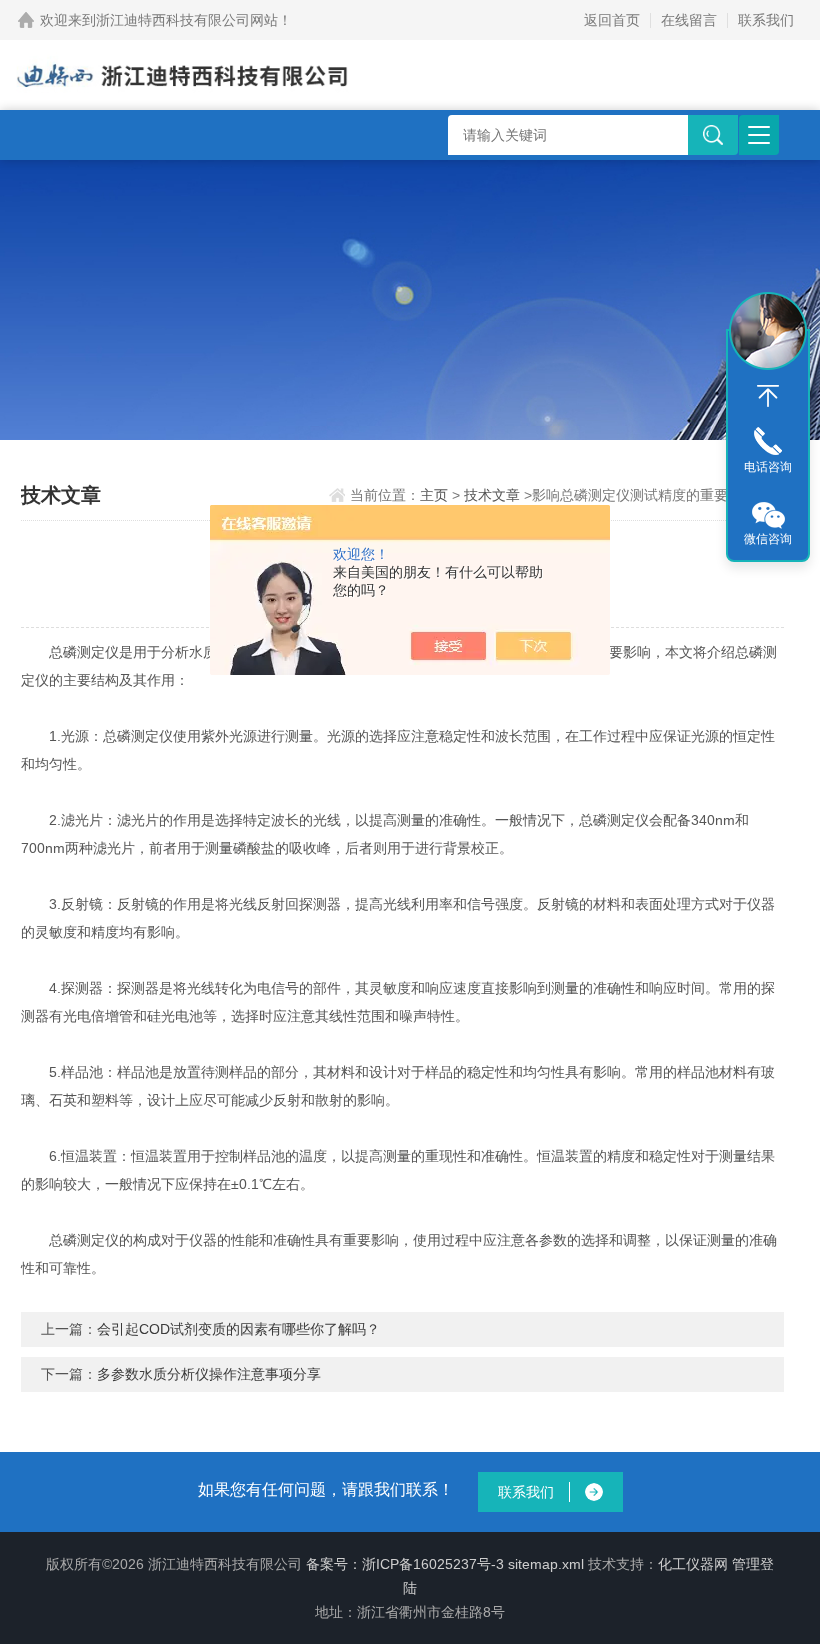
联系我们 (766, 20)
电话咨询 (768, 467)
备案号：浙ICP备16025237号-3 (405, 1564)
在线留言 (689, 20)
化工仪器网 (693, 1564)
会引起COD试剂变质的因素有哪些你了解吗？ (238, 1329)
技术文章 (492, 495)
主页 (434, 495)
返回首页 (612, 20)
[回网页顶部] (768, 396)
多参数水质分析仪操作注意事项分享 (209, 1374)
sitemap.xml (546, 1564)
